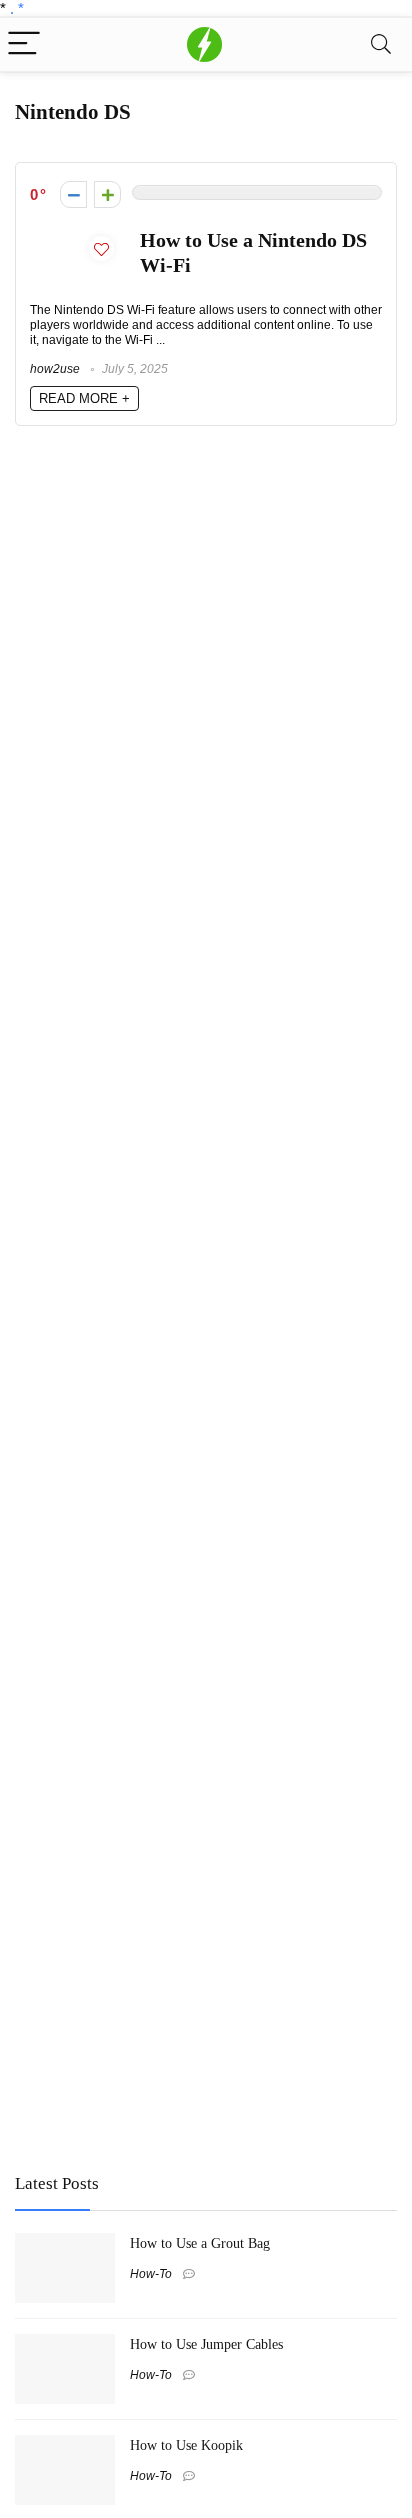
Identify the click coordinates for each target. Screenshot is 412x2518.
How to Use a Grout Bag (200, 2243)
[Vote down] (73, 194)
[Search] (381, 44)
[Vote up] (107, 194)
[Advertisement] (165, 2010)
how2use (55, 369)
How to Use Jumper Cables (206, 2344)
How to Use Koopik (186, 2445)
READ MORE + (84, 398)
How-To (151, 2274)
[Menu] (24, 44)
